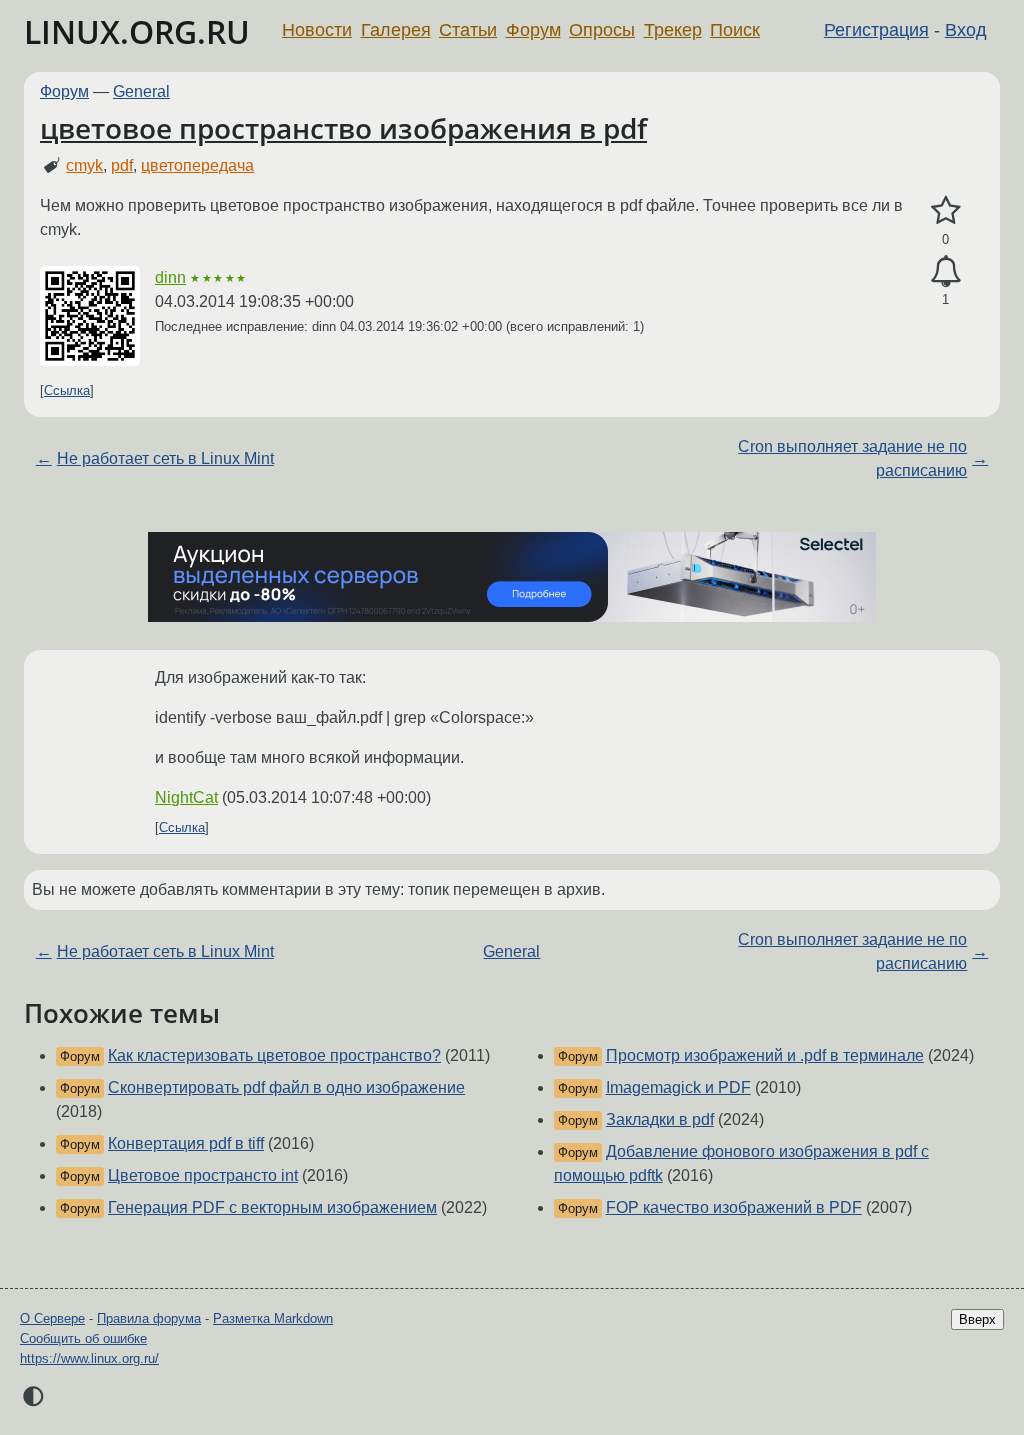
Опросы (602, 30)
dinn (170, 277)
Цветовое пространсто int (203, 1175)
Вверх (977, 1319)
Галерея (396, 30)
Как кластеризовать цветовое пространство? (274, 1055)
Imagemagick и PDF (678, 1087)
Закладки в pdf (660, 1119)
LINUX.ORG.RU (137, 31)
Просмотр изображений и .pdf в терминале (765, 1055)
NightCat (186, 797)
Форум (533, 30)
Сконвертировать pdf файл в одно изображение (286, 1087)
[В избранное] (945, 211)
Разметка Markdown (273, 1318)
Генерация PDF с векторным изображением (272, 1207)
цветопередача (197, 165)
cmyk (84, 165)
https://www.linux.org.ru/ (89, 1358)
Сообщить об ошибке (83, 1338)
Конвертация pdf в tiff (186, 1143)
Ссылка (67, 390)
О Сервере (52, 1318)
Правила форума (149, 1318)
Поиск (735, 30)
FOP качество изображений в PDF (734, 1207)
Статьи (468, 30)
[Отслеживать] (945, 272)
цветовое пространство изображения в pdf (343, 128)
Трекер (673, 30)
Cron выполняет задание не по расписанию (852, 458)
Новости (317, 30)
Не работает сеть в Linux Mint (165, 458)
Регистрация (876, 30)
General (141, 91)
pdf (122, 165)
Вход (966, 30)
